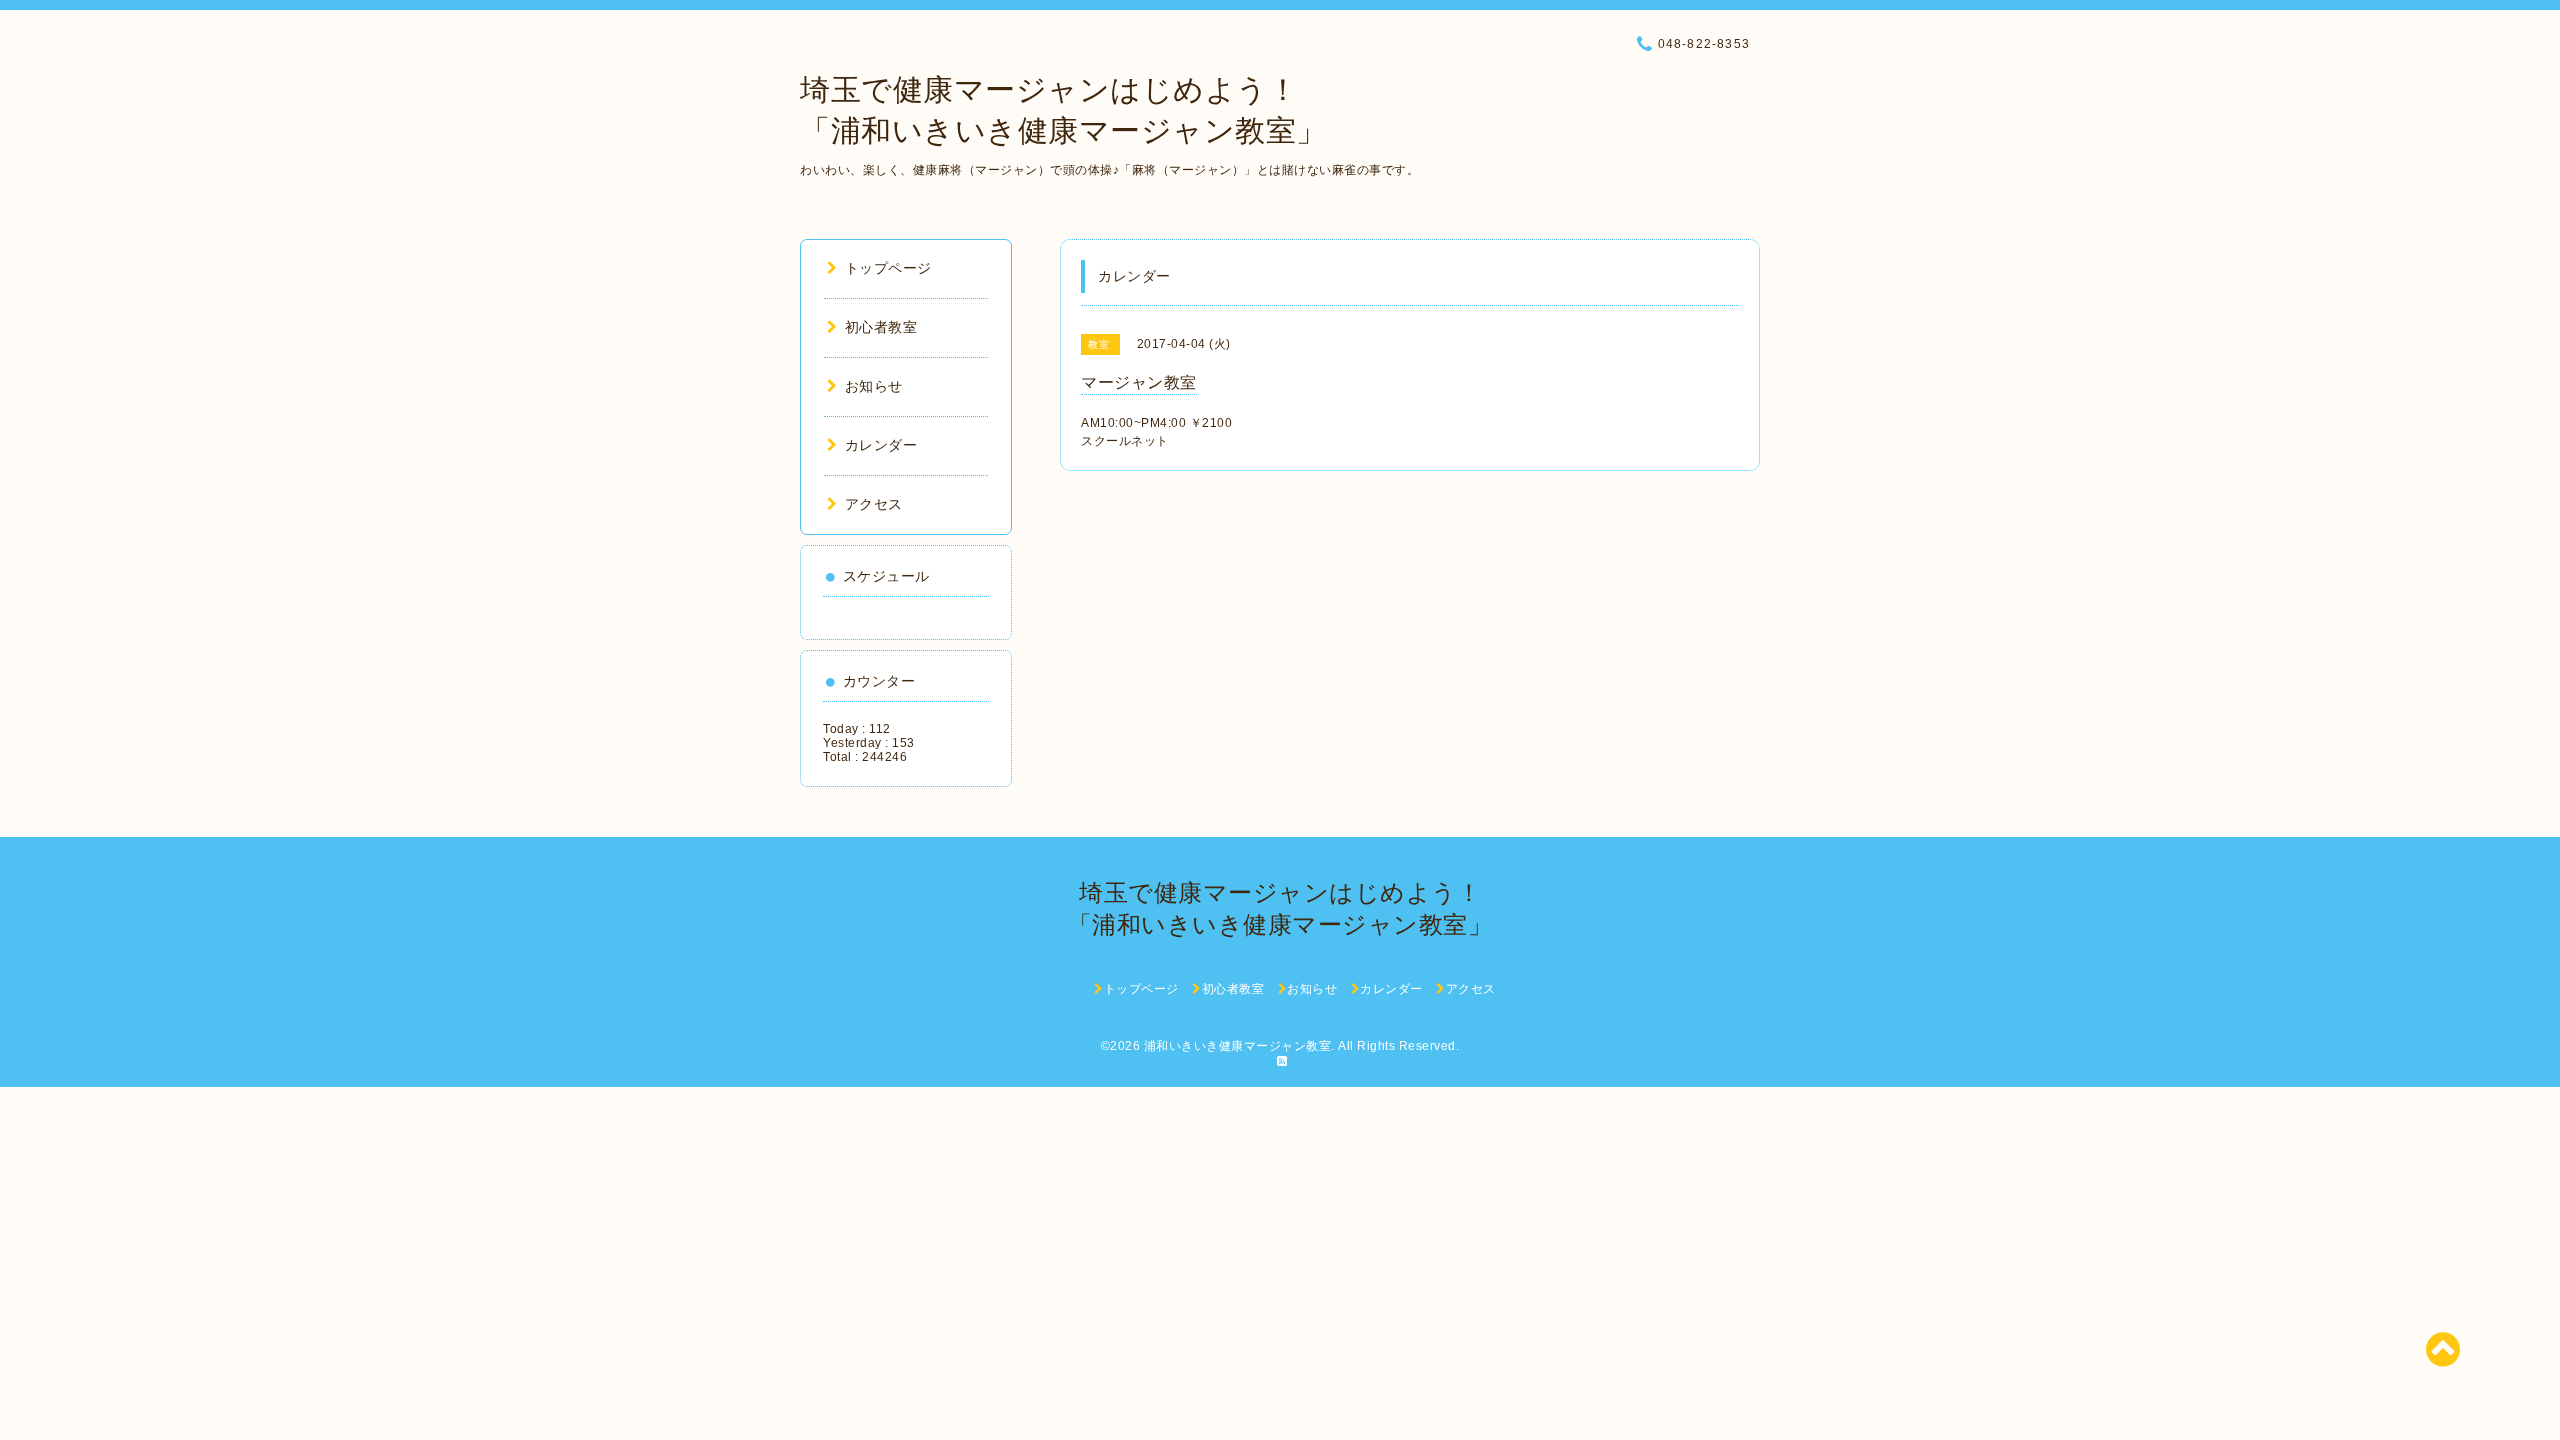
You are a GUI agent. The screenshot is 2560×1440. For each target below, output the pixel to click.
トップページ (888, 268)
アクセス (874, 504)
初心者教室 (881, 327)
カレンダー (881, 445)
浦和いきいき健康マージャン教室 (1238, 1046)
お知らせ (874, 386)
